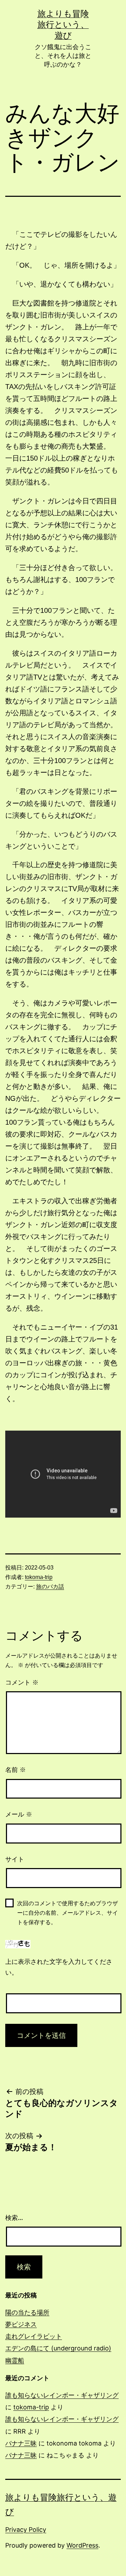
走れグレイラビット (34, 2336)
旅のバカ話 (50, 1587)
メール (19, 1814)
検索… (14, 2218)
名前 (16, 1770)
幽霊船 (15, 2360)
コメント (22, 1682)
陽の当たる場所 (27, 2312)
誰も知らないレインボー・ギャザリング (62, 2395)
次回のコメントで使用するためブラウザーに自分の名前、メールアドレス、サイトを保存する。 (68, 1913)
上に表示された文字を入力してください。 (59, 1967)
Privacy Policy (26, 2530)
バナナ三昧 (21, 2443)
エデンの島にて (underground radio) (58, 2348)
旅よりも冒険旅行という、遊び (63, 24)
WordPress (82, 2545)
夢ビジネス (21, 2324)
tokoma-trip (39, 1577)
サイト (15, 1859)
